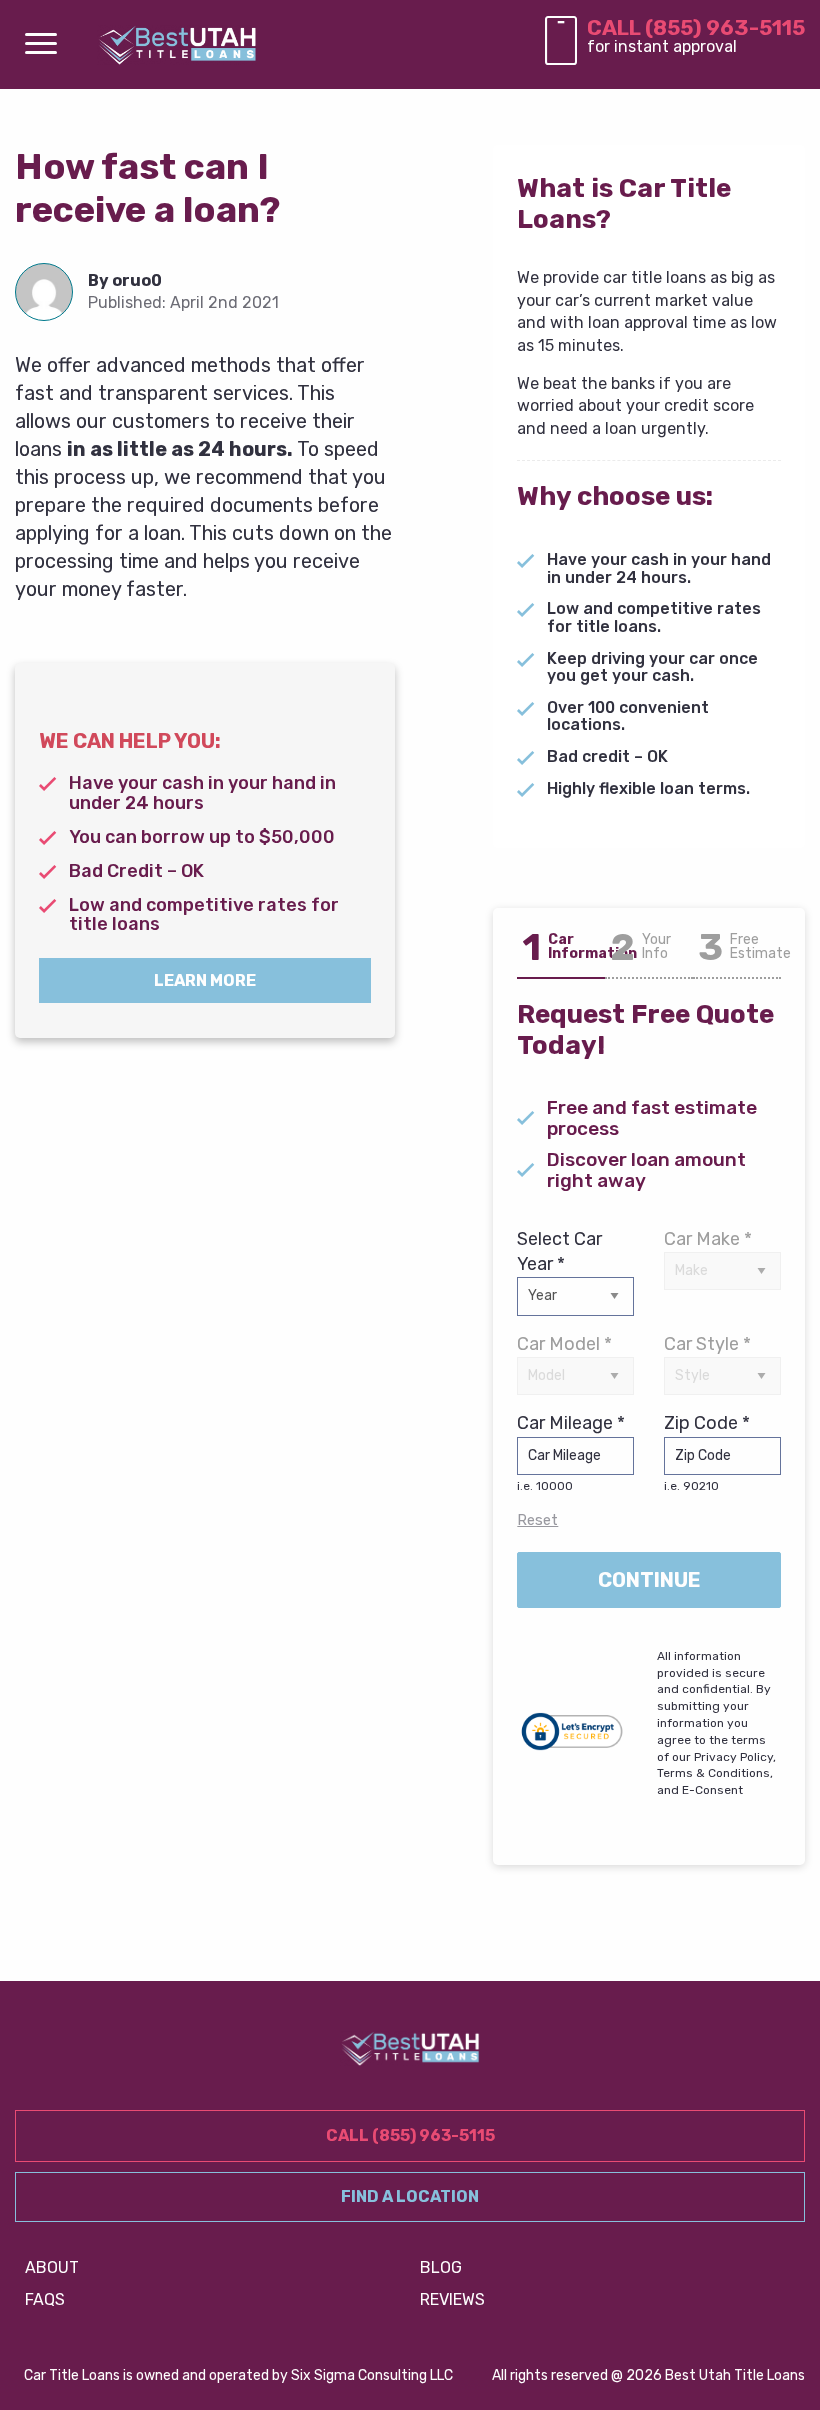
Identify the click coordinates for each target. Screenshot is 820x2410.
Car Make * (708, 1239)
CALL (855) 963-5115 (696, 27)
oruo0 (137, 280)
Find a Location (410, 2196)
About (52, 2267)
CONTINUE (649, 1580)
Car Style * (707, 1344)
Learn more (205, 980)
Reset (537, 1520)
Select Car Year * (559, 1251)
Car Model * (564, 1344)
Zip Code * (707, 1452)
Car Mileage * (571, 1452)
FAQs (45, 2299)
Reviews (452, 2299)
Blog (441, 2267)
